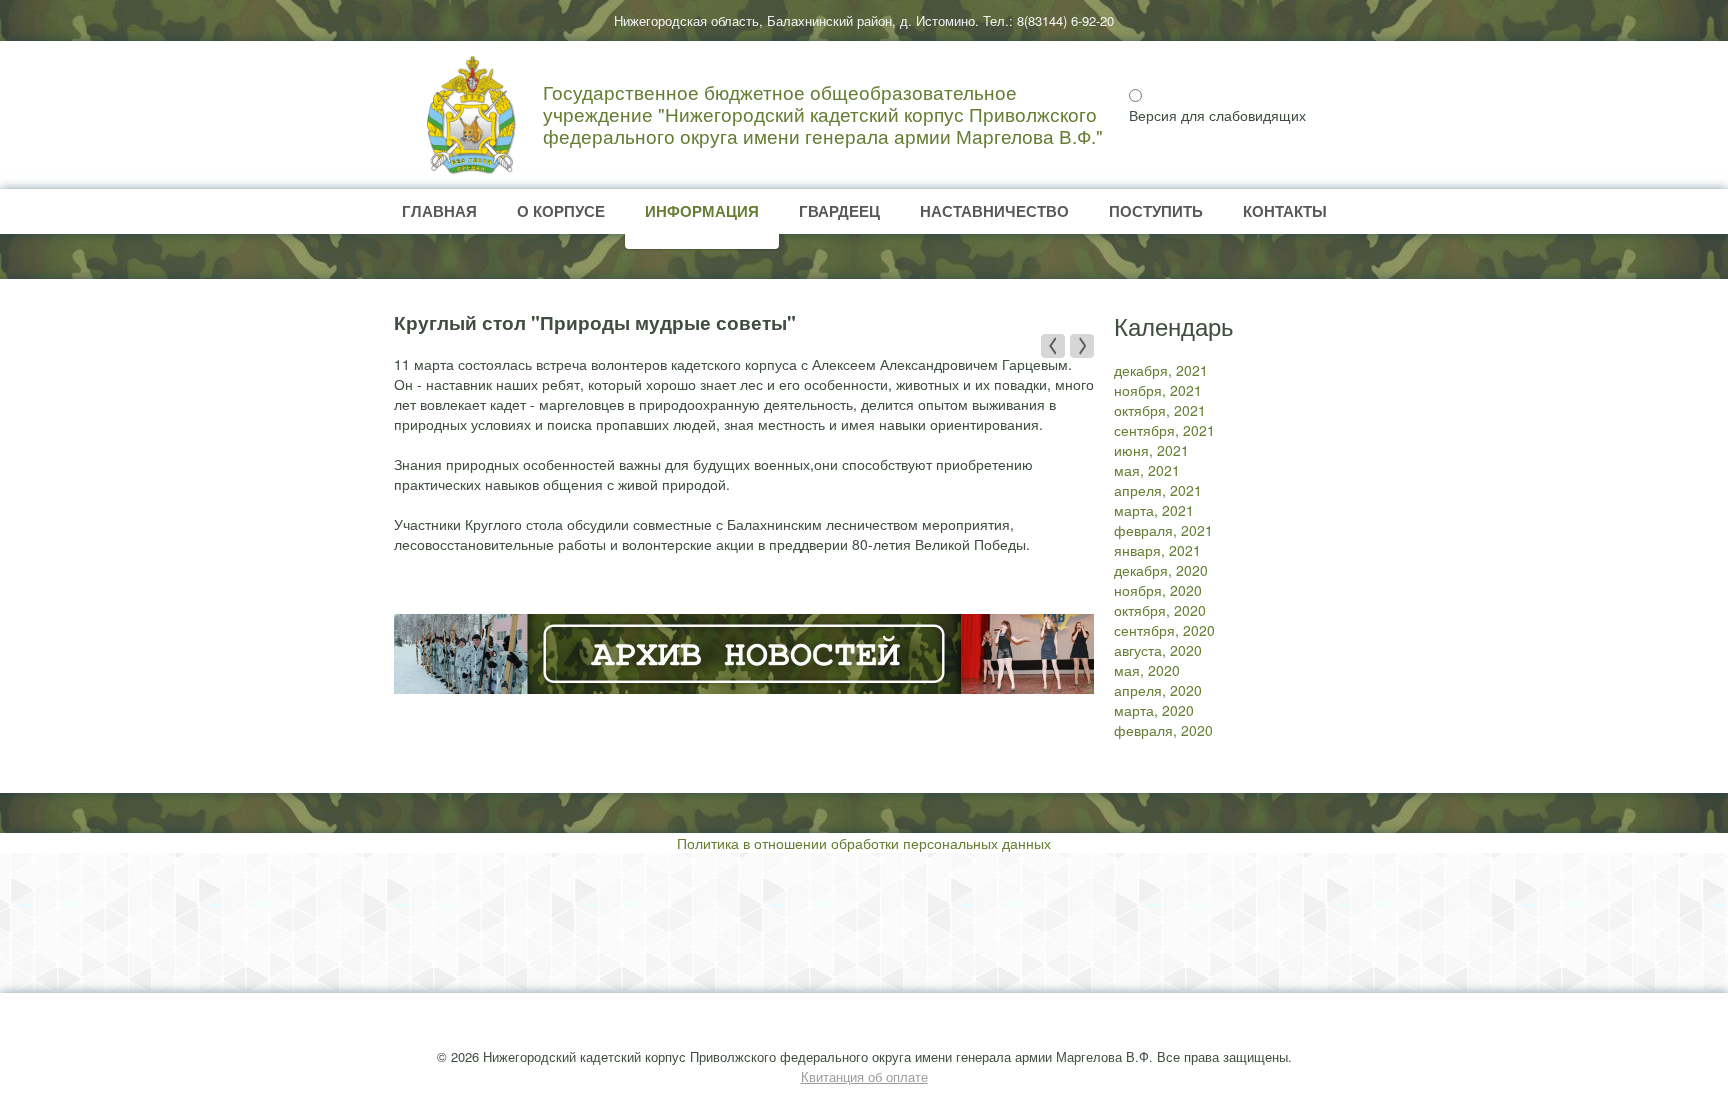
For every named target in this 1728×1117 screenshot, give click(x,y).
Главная (439, 211)
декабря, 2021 (1161, 370)
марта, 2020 (1154, 710)
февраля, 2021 (1163, 530)
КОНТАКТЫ (1285, 211)
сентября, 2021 (1164, 430)
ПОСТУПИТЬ (1156, 211)
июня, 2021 (1151, 450)
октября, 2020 (1160, 610)
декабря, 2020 (1161, 570)
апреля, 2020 (1158, 690)
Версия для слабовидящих (1217, 115)
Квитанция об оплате (864, 1076)
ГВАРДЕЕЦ (839, 211)
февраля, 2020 (1163, 730)
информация (702, 211)
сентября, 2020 (1164, 630)
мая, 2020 (1147, 670)
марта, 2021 (1154, 510)
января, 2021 (1157, 550)
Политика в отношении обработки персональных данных (864, 843)
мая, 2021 (1147, 470)
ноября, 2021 (1158, 390)
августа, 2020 (1158, 650)
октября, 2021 (1160, 410)
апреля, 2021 (1158, 490)
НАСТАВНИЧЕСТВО (994, 211)
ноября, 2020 (1158, 590)
